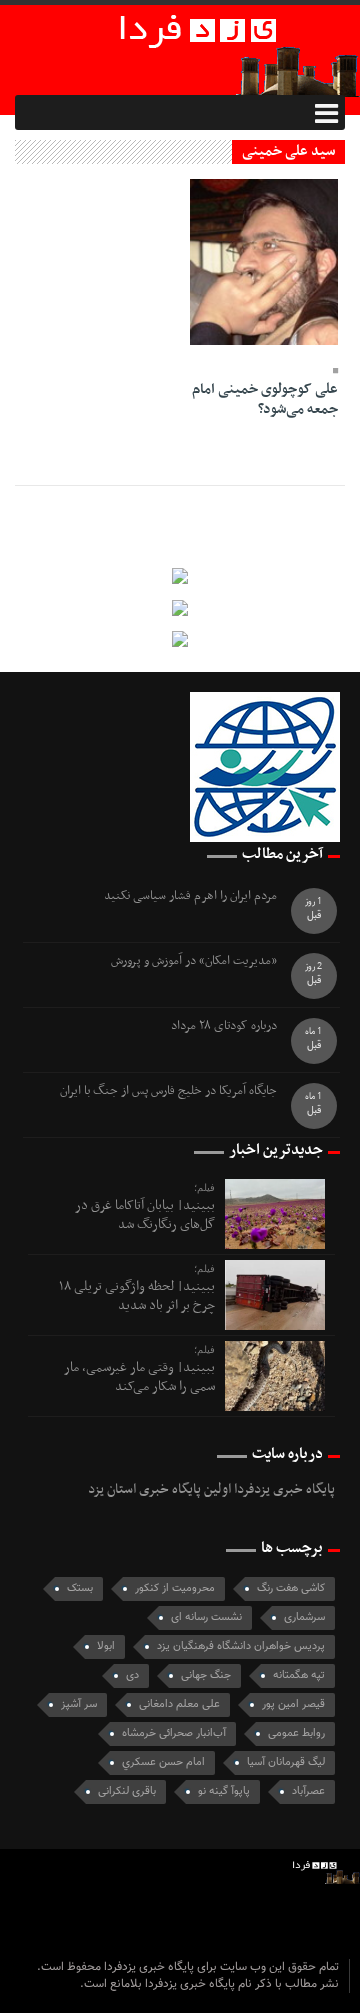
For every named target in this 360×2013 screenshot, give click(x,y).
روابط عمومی (296, 1733)
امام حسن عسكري (163, 1762)
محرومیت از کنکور (175, 1588)
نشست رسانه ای (206, 1617)
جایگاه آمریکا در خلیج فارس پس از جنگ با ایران (168, 1091)
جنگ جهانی (206, 1675)
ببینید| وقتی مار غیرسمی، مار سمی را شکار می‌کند (139, 1376)
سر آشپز (79, 1704)
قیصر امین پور (293, 1704)
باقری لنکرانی (127, 1791)
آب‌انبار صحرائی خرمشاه (174, 1733)
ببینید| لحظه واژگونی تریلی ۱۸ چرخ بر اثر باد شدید (137, 1295)
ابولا (106, 1646)
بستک (80, 1588)
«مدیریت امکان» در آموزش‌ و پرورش (194, 961)
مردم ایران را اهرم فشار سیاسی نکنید (190, 896)
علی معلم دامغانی (179, 1704)
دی (132, 1675)
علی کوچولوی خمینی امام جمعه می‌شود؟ (265, 399)
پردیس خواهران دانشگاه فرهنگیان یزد (241, 1646)
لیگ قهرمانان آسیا (286, 1762)
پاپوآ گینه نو (224, 1791)
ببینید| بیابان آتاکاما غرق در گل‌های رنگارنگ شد (145, 1214)
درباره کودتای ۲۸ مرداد (224, 1026)
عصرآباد (308, 1791)
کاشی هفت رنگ (291, 1588)
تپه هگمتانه (299, 1675)
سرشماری (304, 1617)
